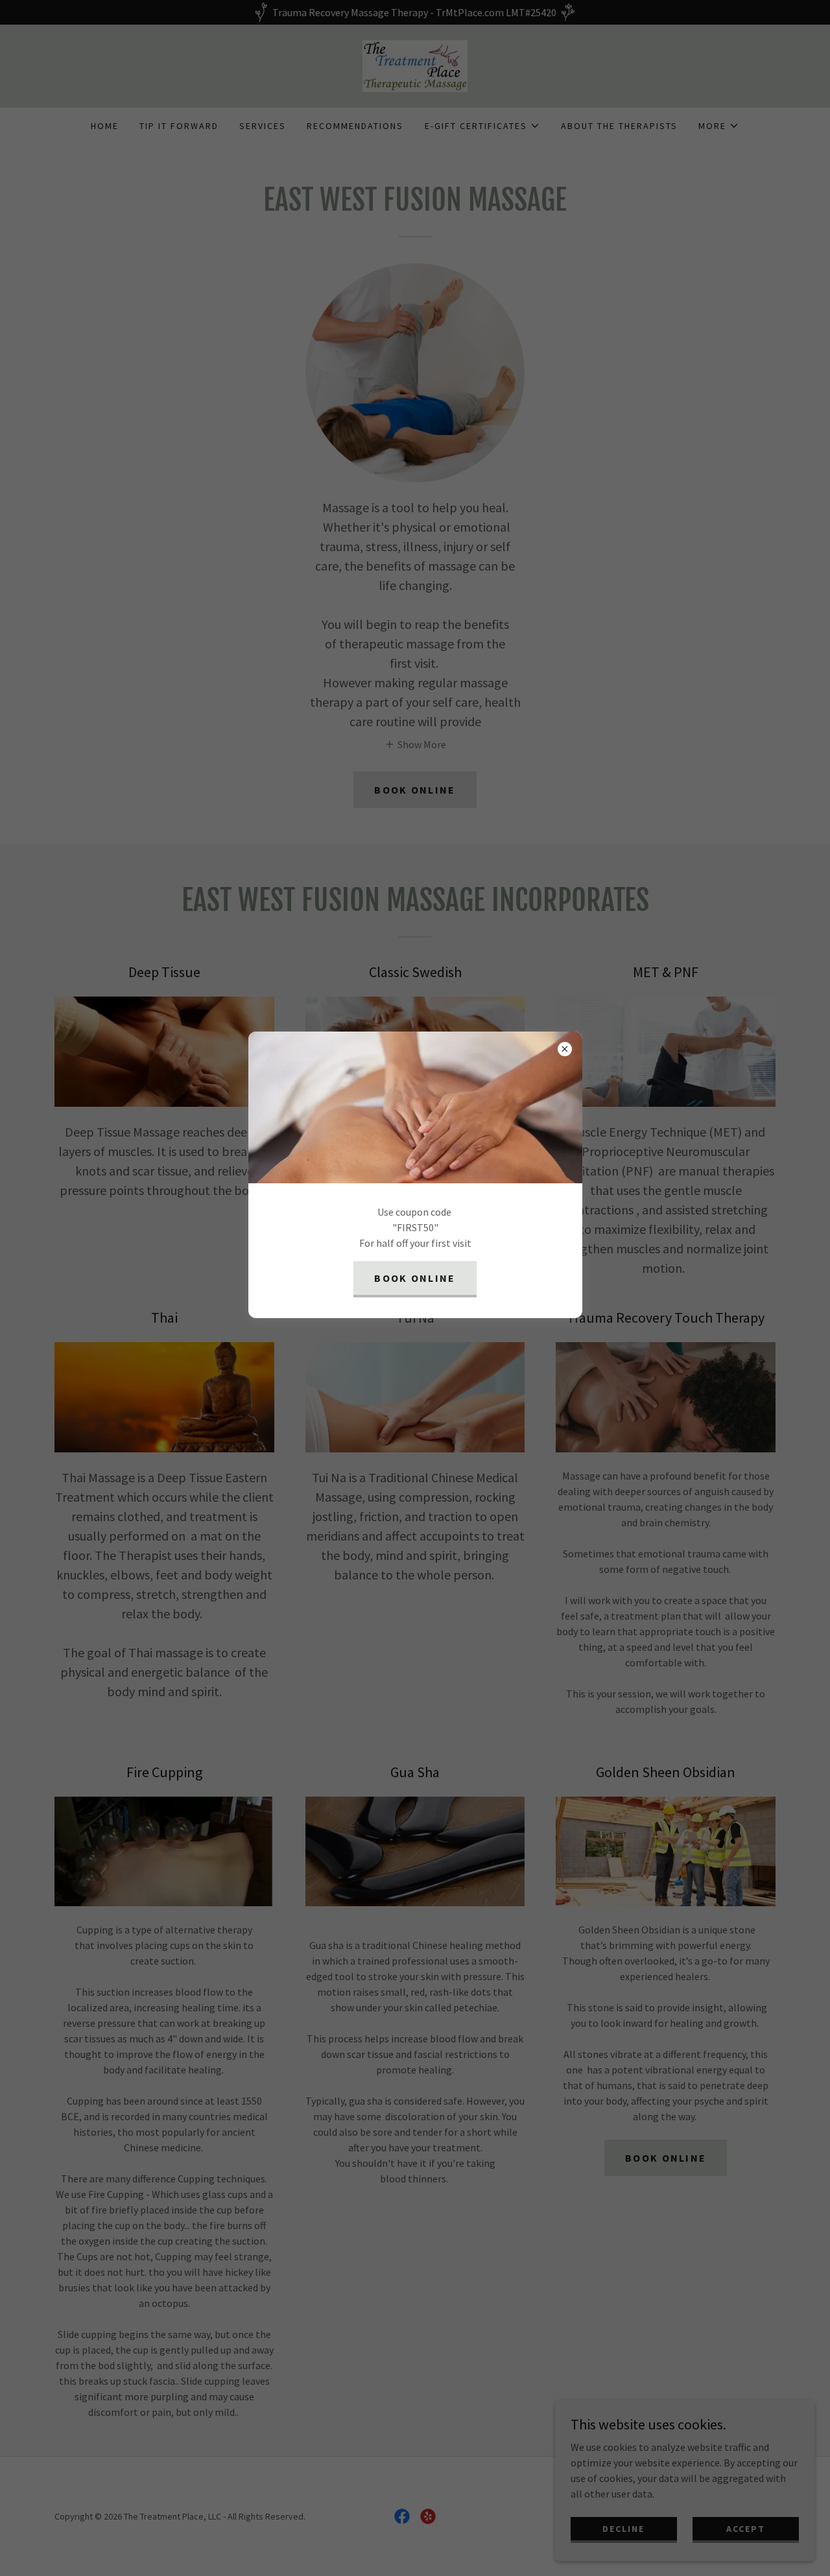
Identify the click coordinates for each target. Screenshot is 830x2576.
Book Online (415, 1278)
